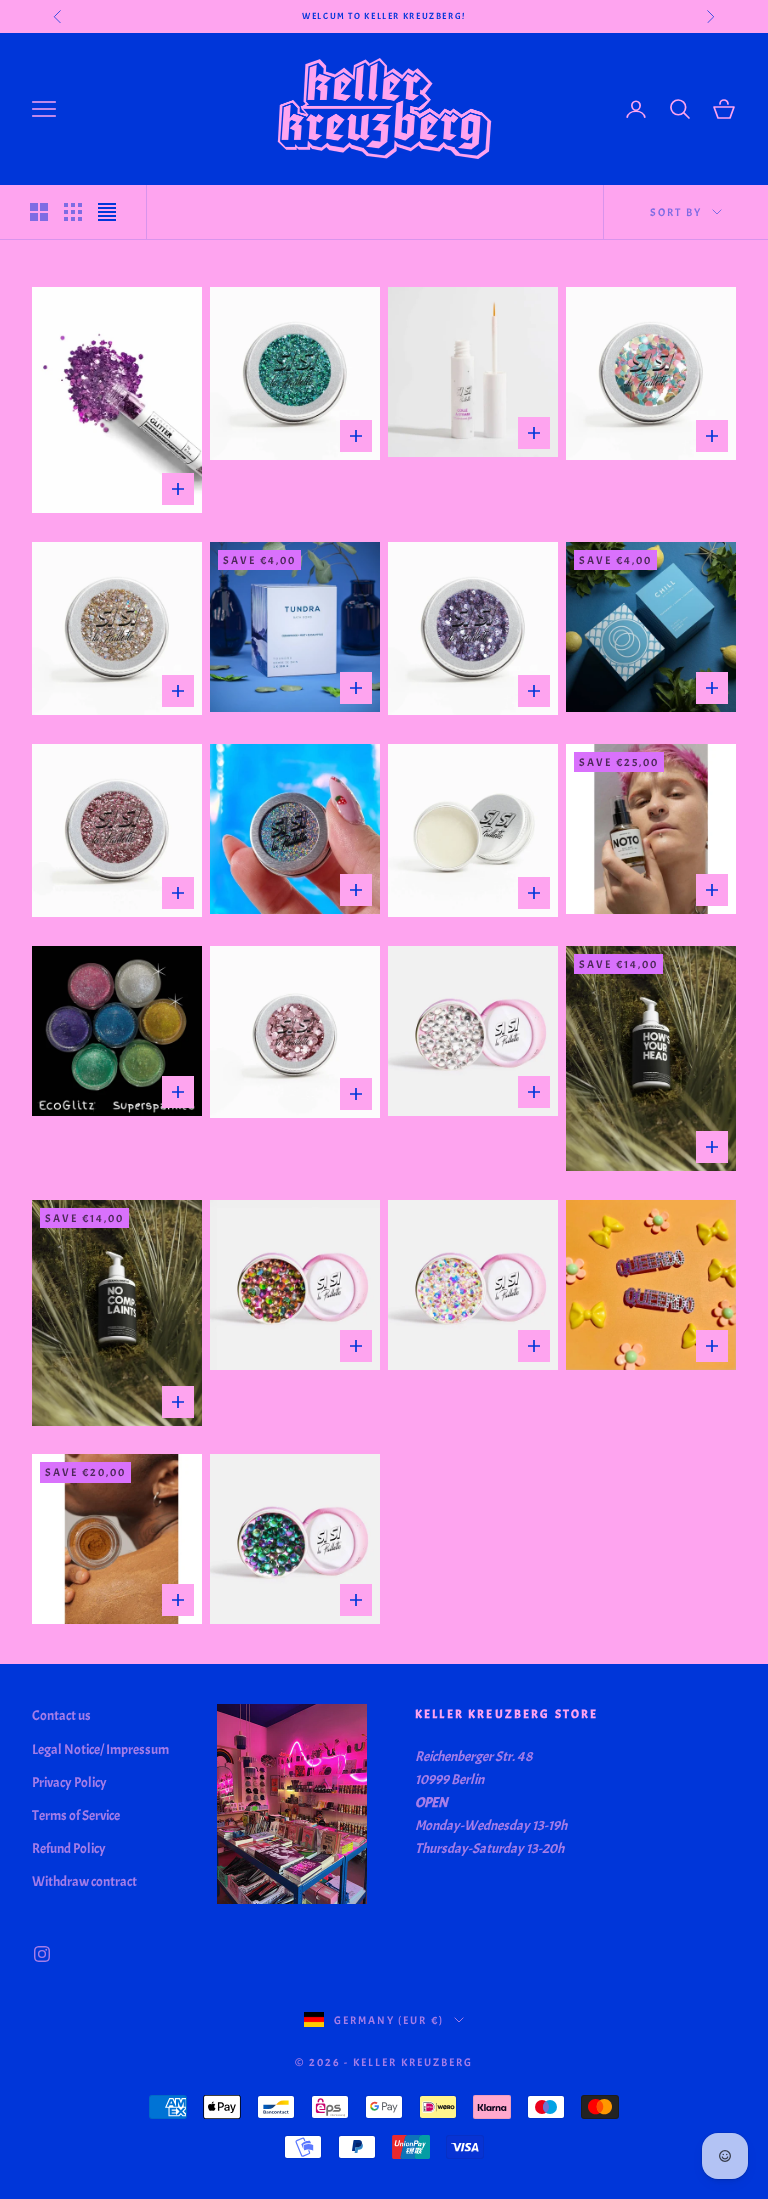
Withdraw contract (84, 1881)
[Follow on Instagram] (42, 1954)
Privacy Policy (69, 1782)
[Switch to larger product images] (39, 212)
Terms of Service (76, 1815)
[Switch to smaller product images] (73, 212)
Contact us (61, 1715)
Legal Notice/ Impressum (100, 1749)
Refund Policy (69, 1848)
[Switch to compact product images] (107, 212)
